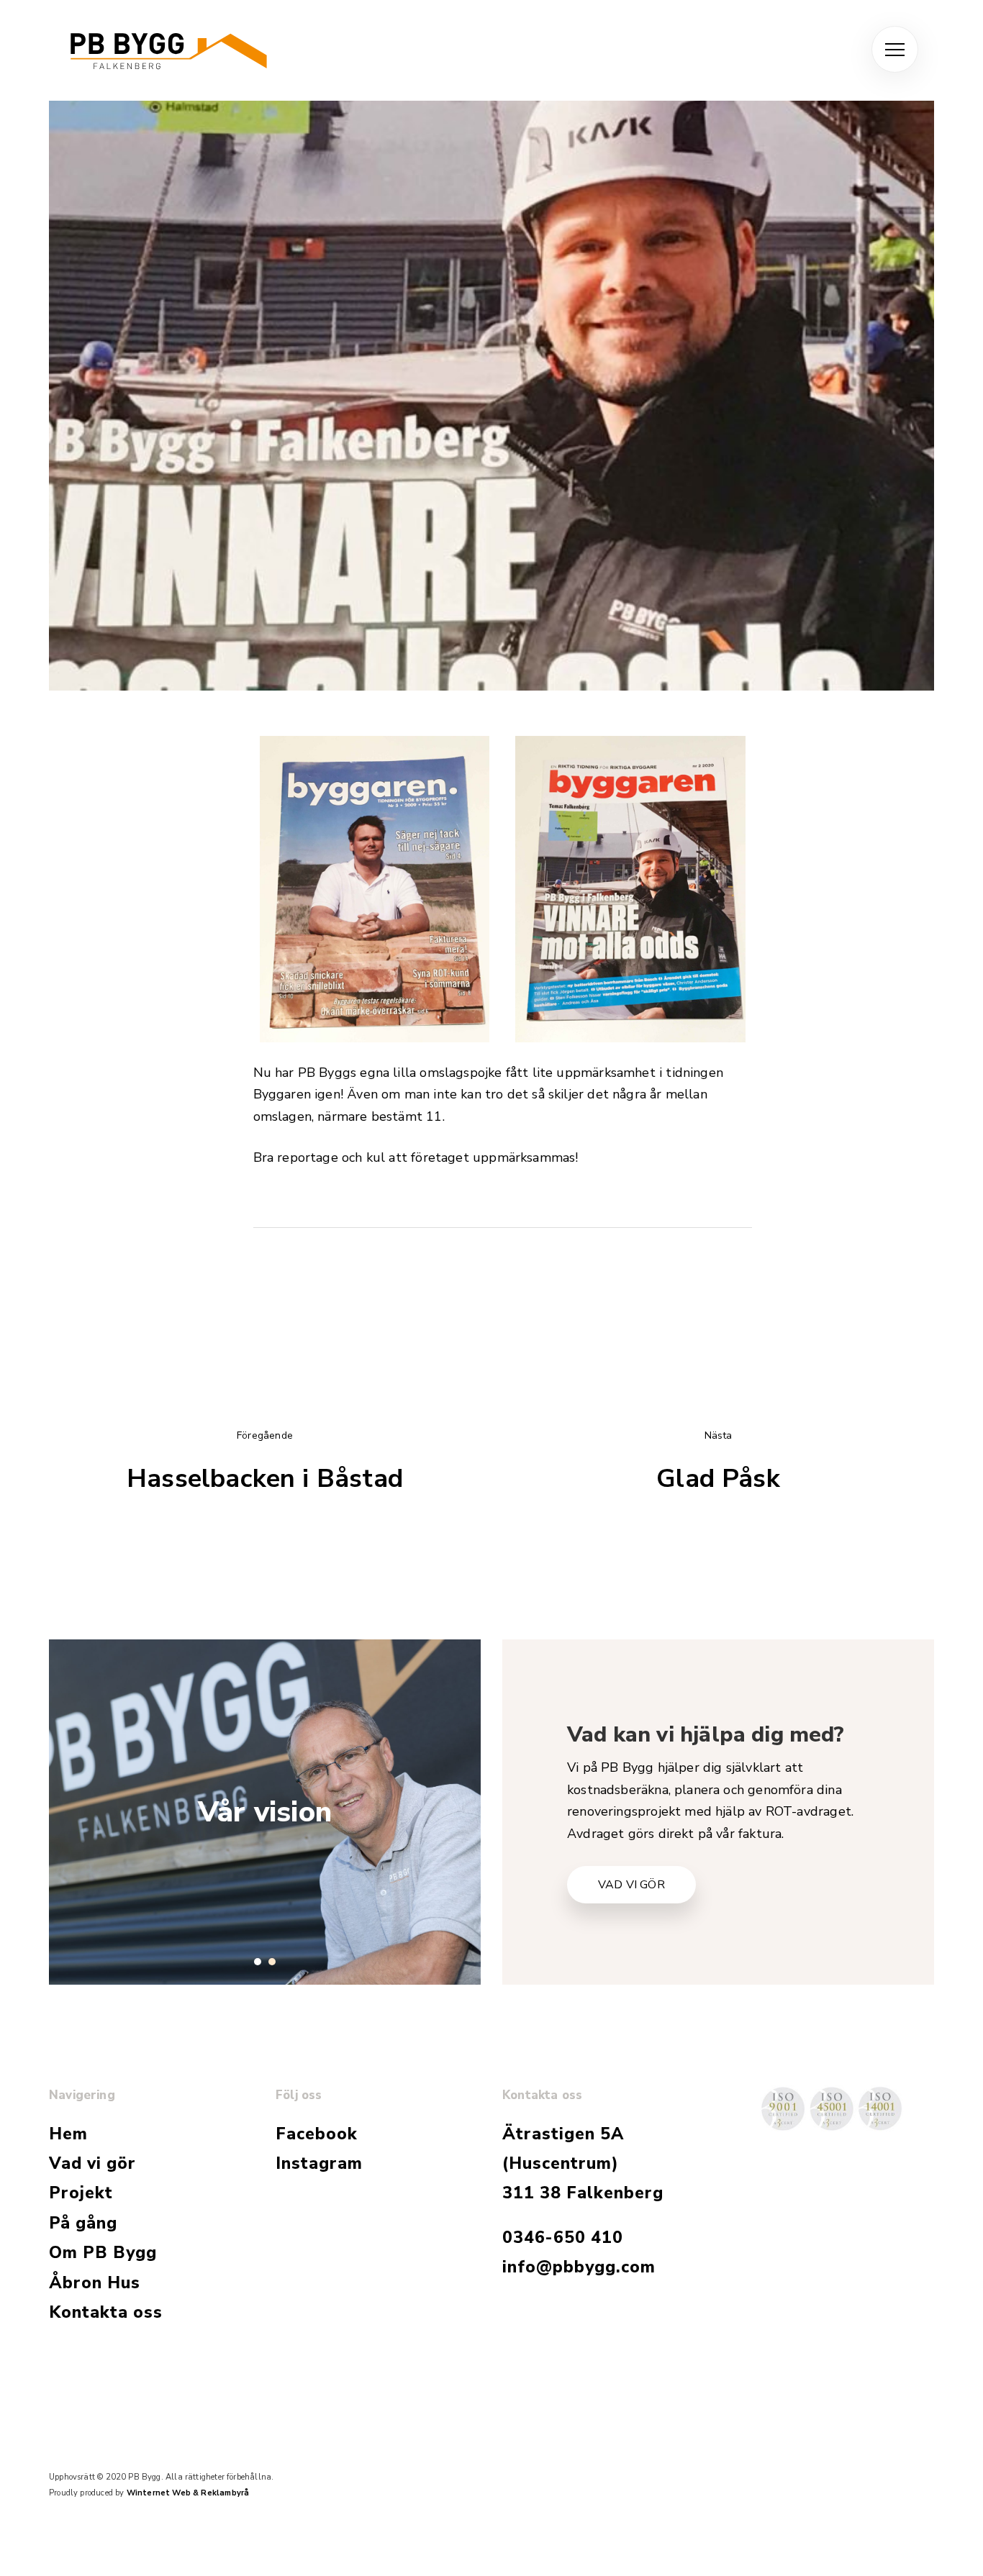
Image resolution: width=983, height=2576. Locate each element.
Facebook (317, 2134)
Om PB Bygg (103, 2253)
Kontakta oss (106, 2312)
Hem (68, 2134)
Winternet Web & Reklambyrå (188, 2493)
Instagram (319, 2163)
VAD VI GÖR (631, 1885)
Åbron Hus (95, 2283)
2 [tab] (272, 1962)
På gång (83, 2223)
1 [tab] (258, 1962)
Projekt (81, 2193)
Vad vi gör (92, 2163)
